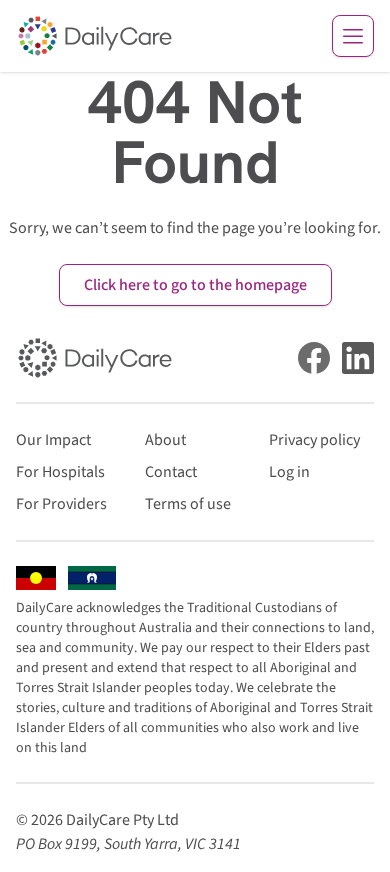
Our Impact (53, 440)
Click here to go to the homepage (195, 285)
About (165, 440)
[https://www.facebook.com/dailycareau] (314, 358)
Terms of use (188, 504)
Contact (171, 472)
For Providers (61, 504)
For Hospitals (60, 472)
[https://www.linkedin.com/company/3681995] (358, 358)
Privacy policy (314, 440)
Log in (289, 472)
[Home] (95, 36)
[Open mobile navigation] (353, 36)
